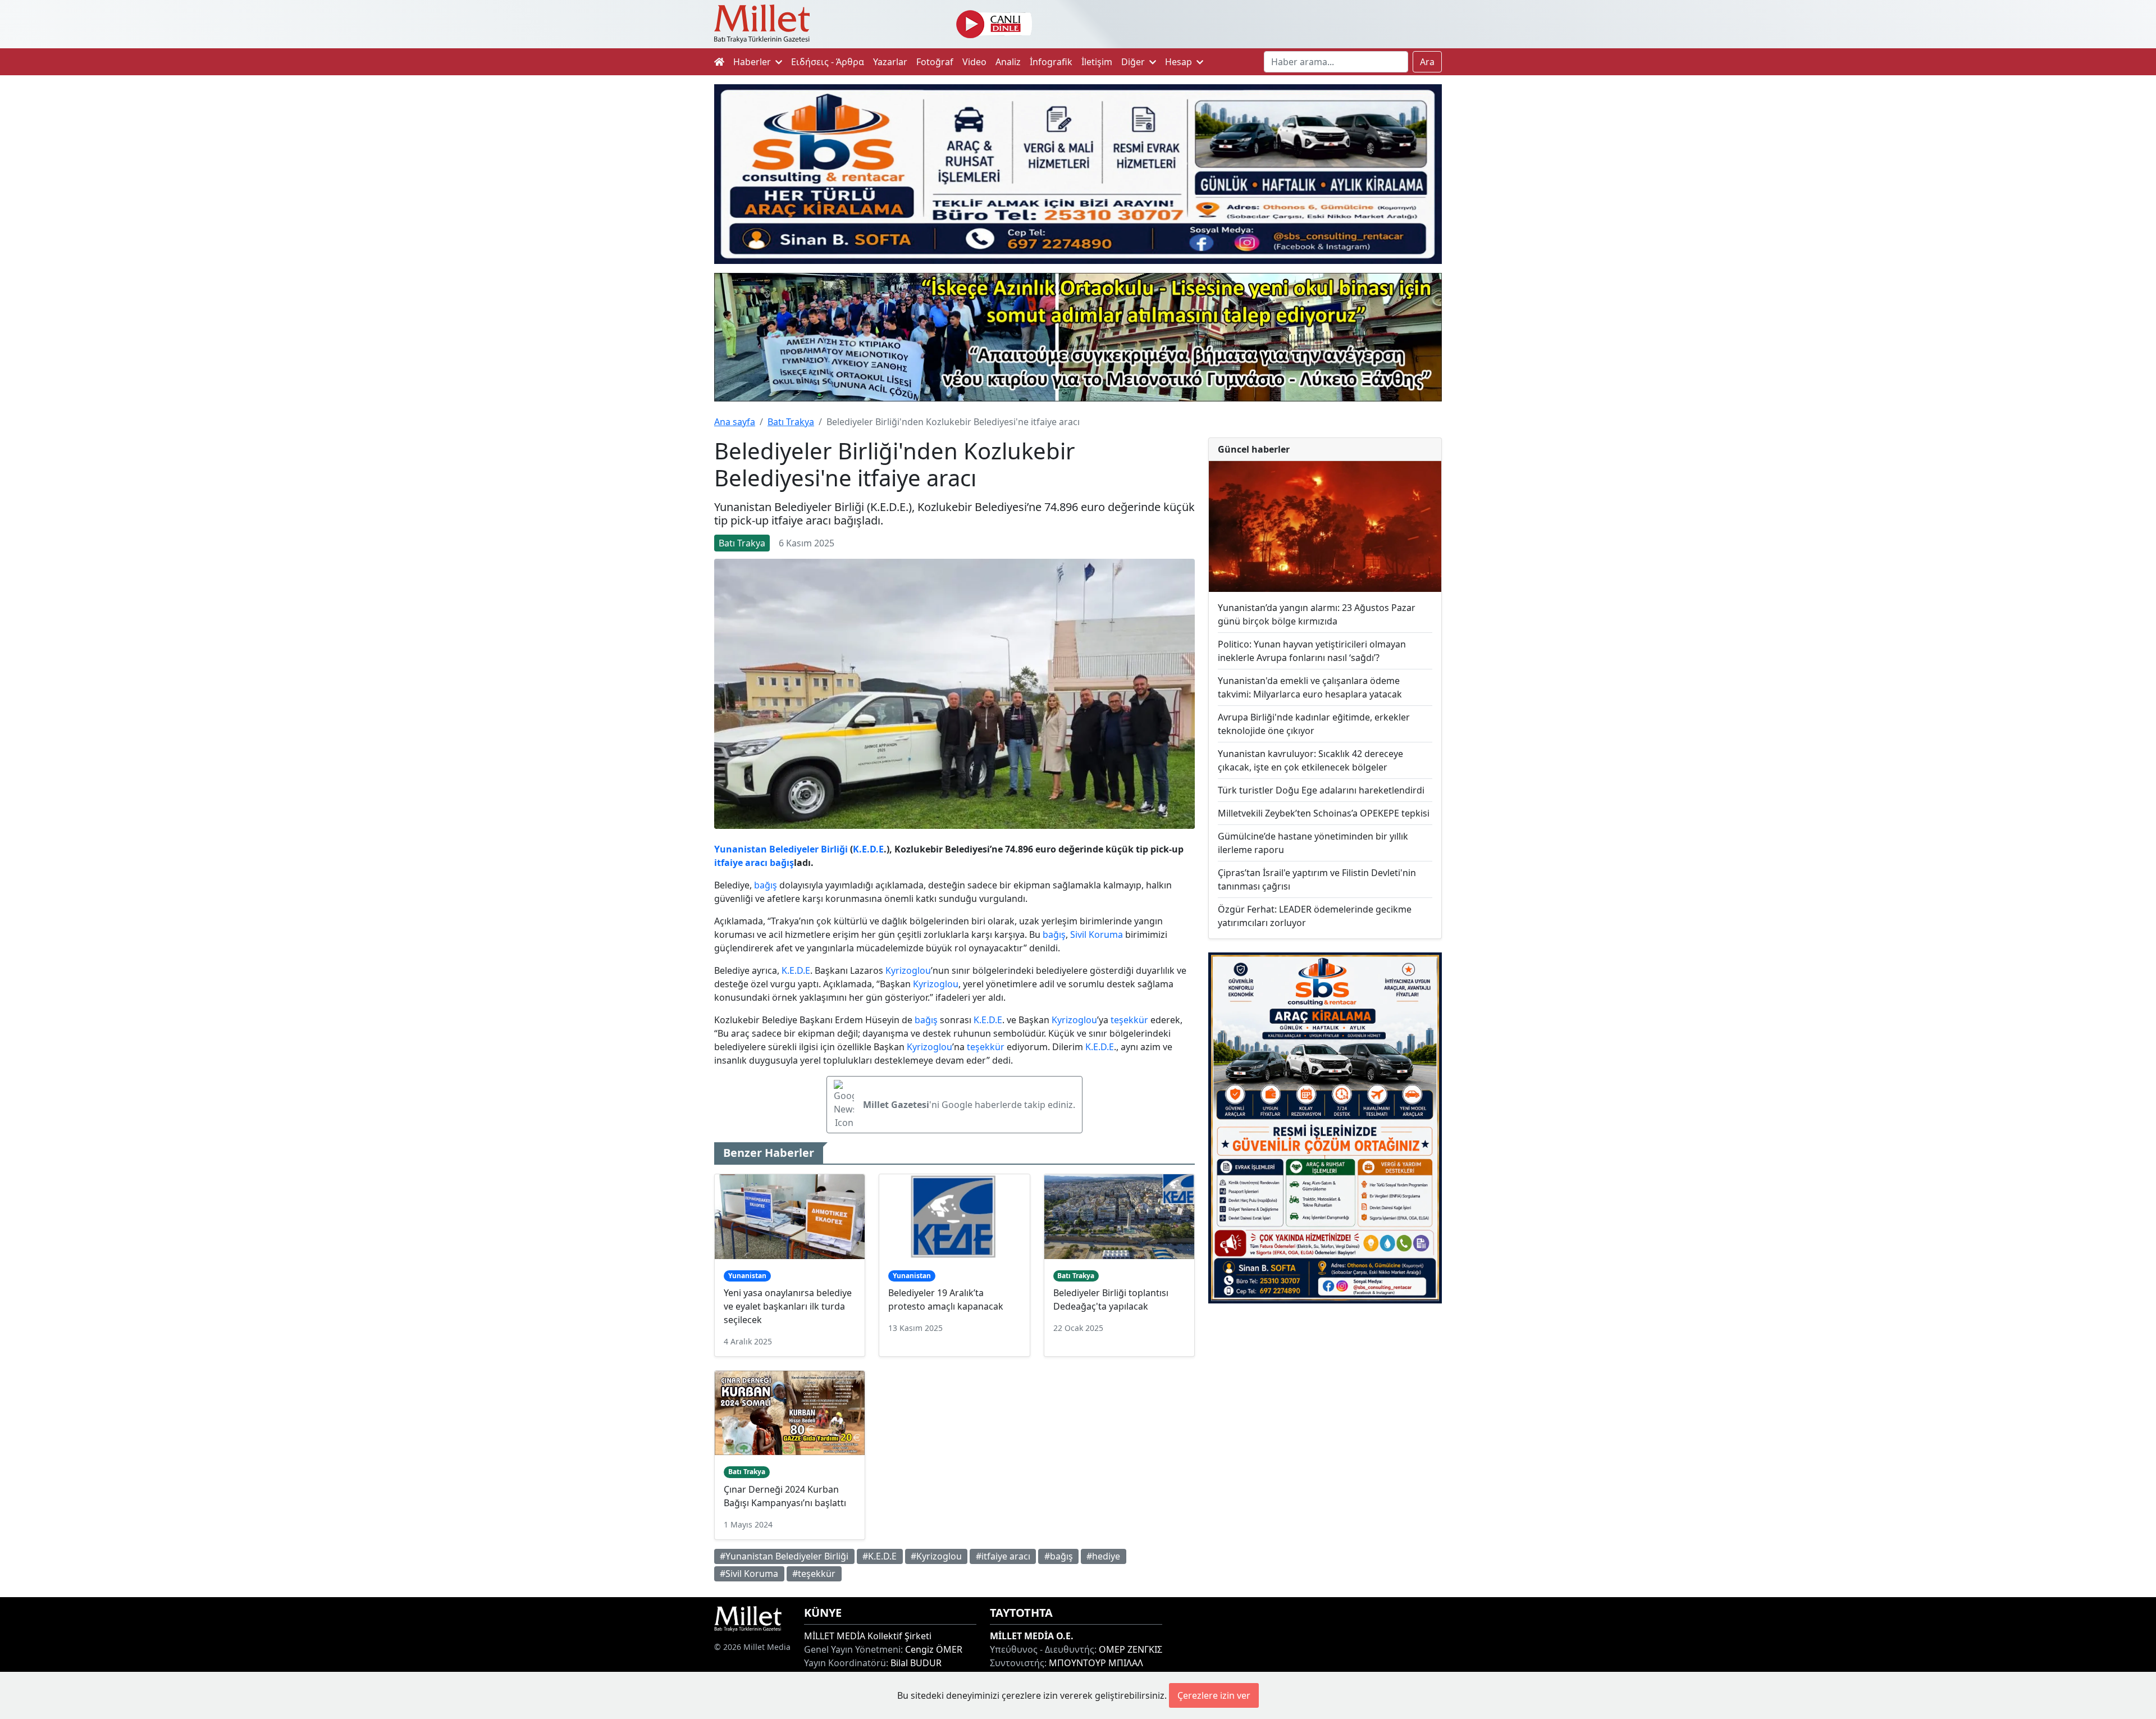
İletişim (1097, 62)
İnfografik (1051, 62)
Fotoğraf (935, 62)
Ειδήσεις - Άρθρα (828, 62)
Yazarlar (890, 62)
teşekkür (1129, 1020)
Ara (1427, 62)
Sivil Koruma (1097, 934)
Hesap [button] (1180, 62)
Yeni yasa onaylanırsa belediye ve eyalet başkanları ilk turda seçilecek (788, 1306)
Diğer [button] (1134, 62)
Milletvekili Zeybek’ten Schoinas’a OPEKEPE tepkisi (1324, 813)
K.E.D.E (868, 849)
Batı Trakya (791, 422)
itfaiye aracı (741, 863)
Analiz (1008, 62)
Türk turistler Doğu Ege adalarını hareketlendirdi (1321, 790)
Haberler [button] (753, 62)
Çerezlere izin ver (1214, 1695)
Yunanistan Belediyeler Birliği (781, 849)
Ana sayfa (735, 422)
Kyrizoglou (908, 970)
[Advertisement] (1325, 1405)
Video (974, 62)
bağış (782, 863)
